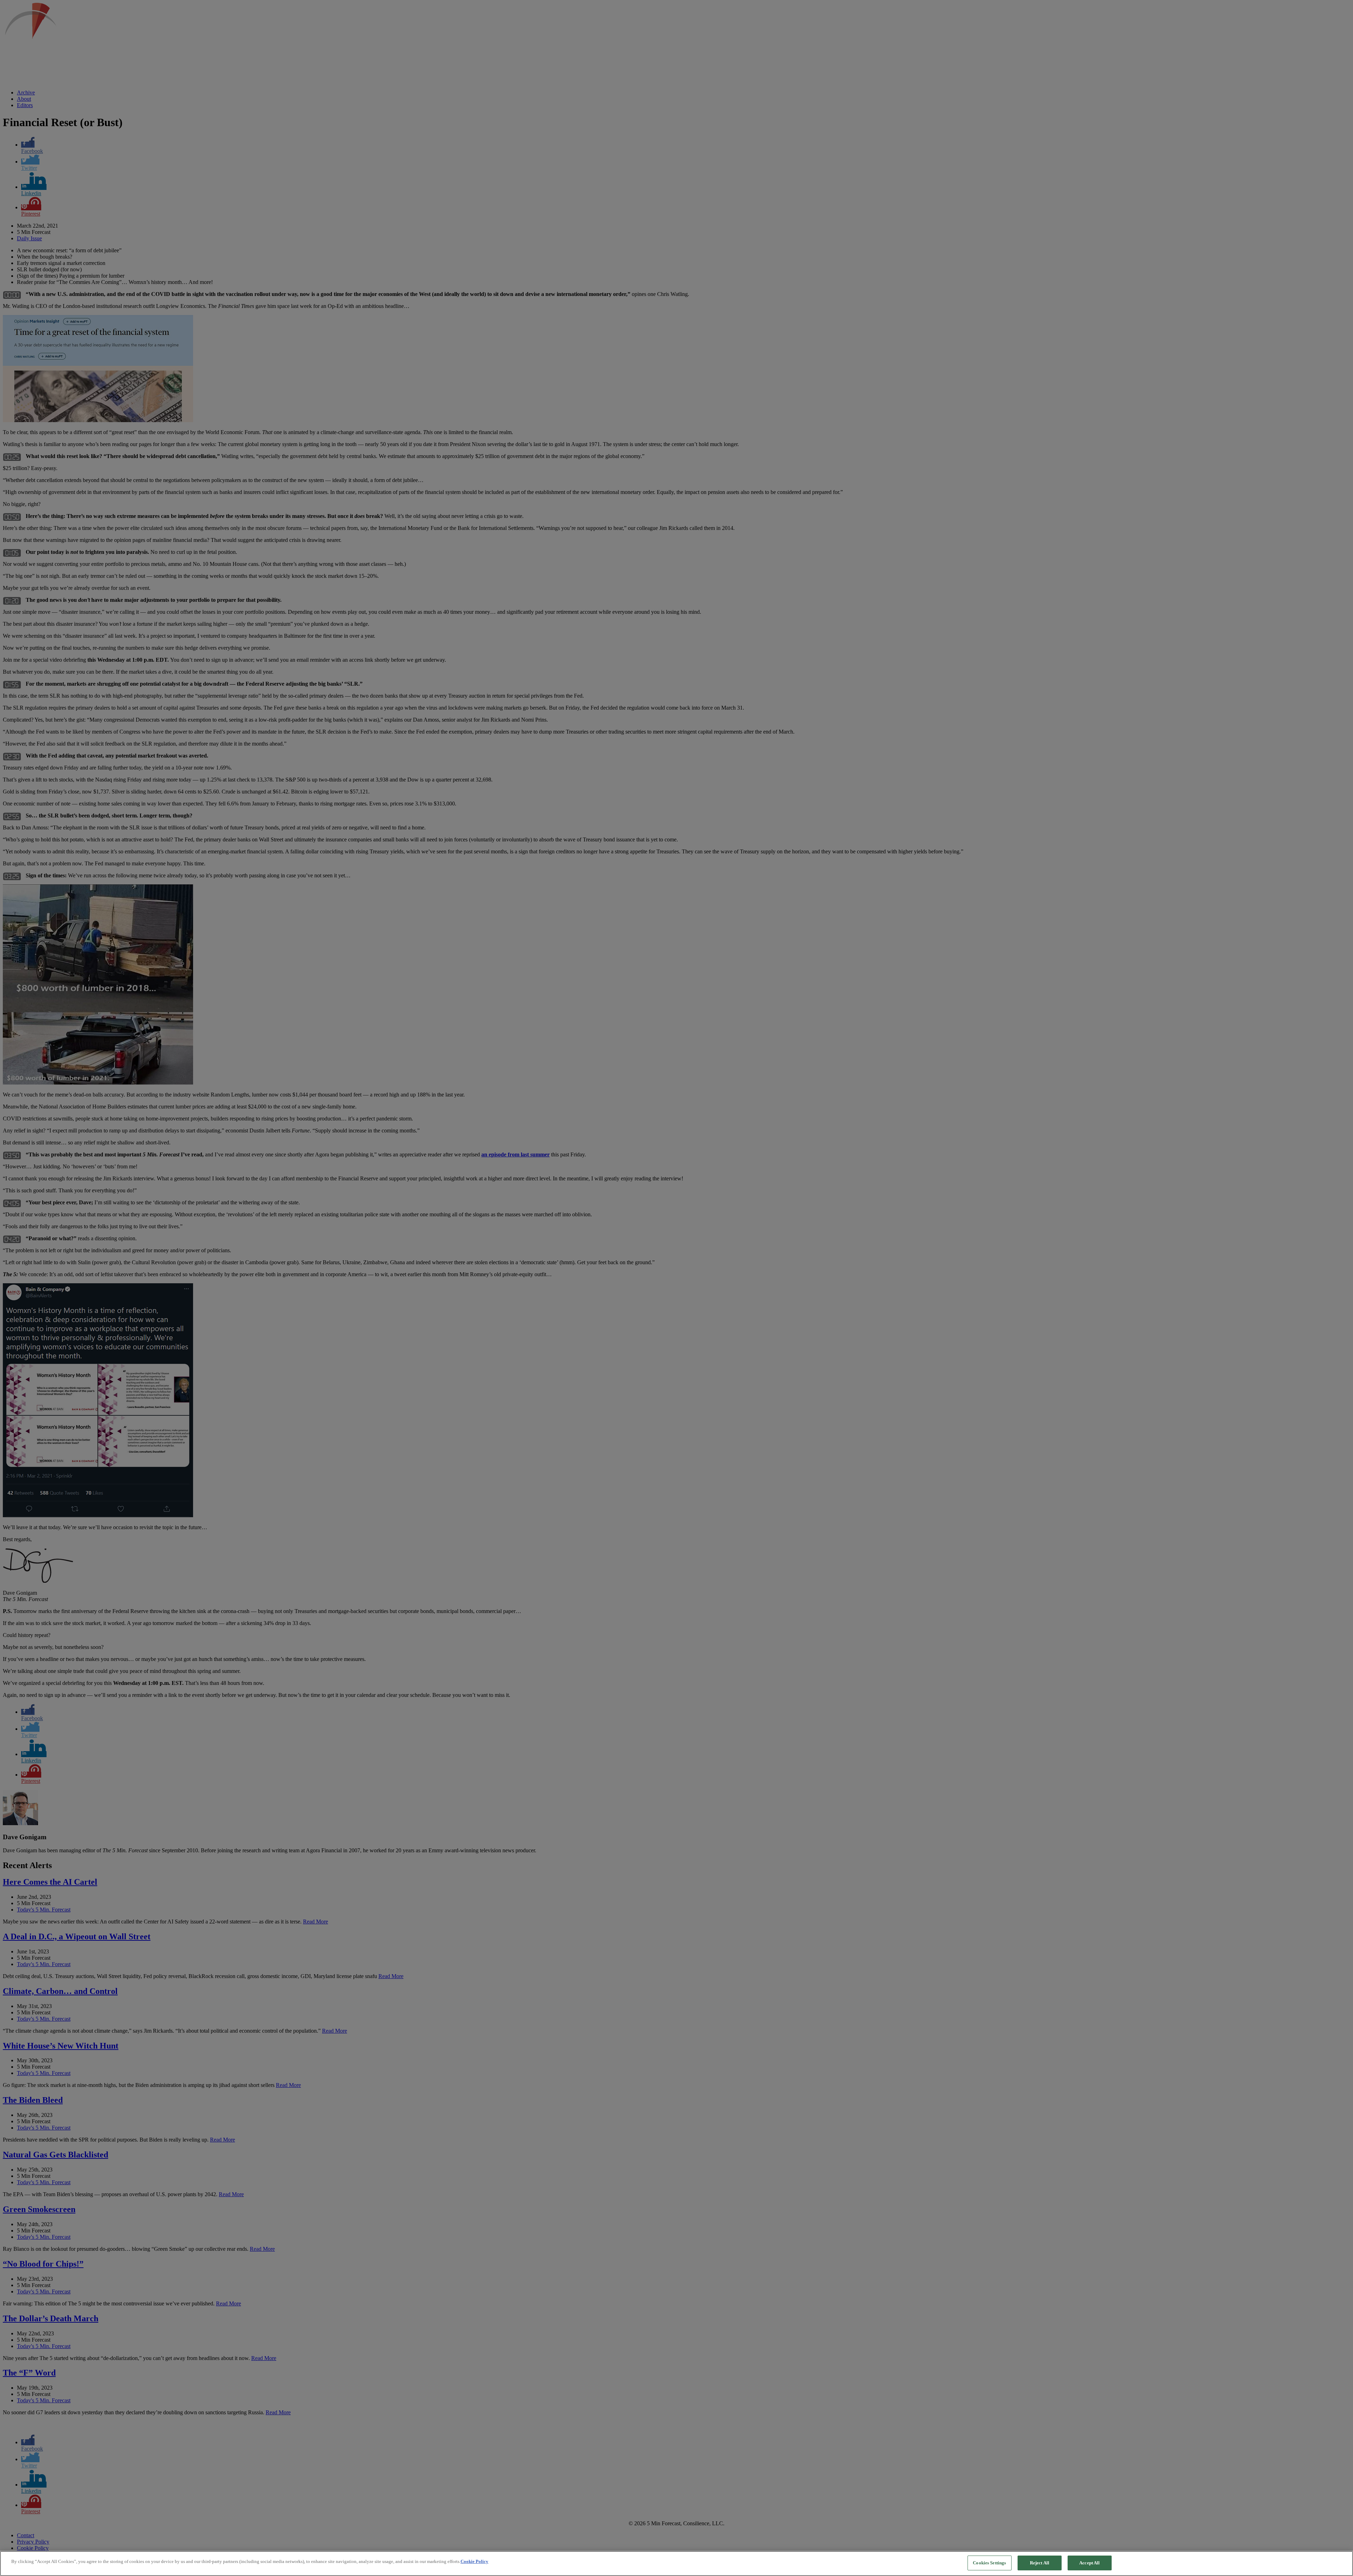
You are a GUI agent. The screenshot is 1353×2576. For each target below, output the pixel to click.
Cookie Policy (474, 2561)
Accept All (1089, 2563)
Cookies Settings (989, 2563)
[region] (676, 2563)
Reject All (1040, 2563)
